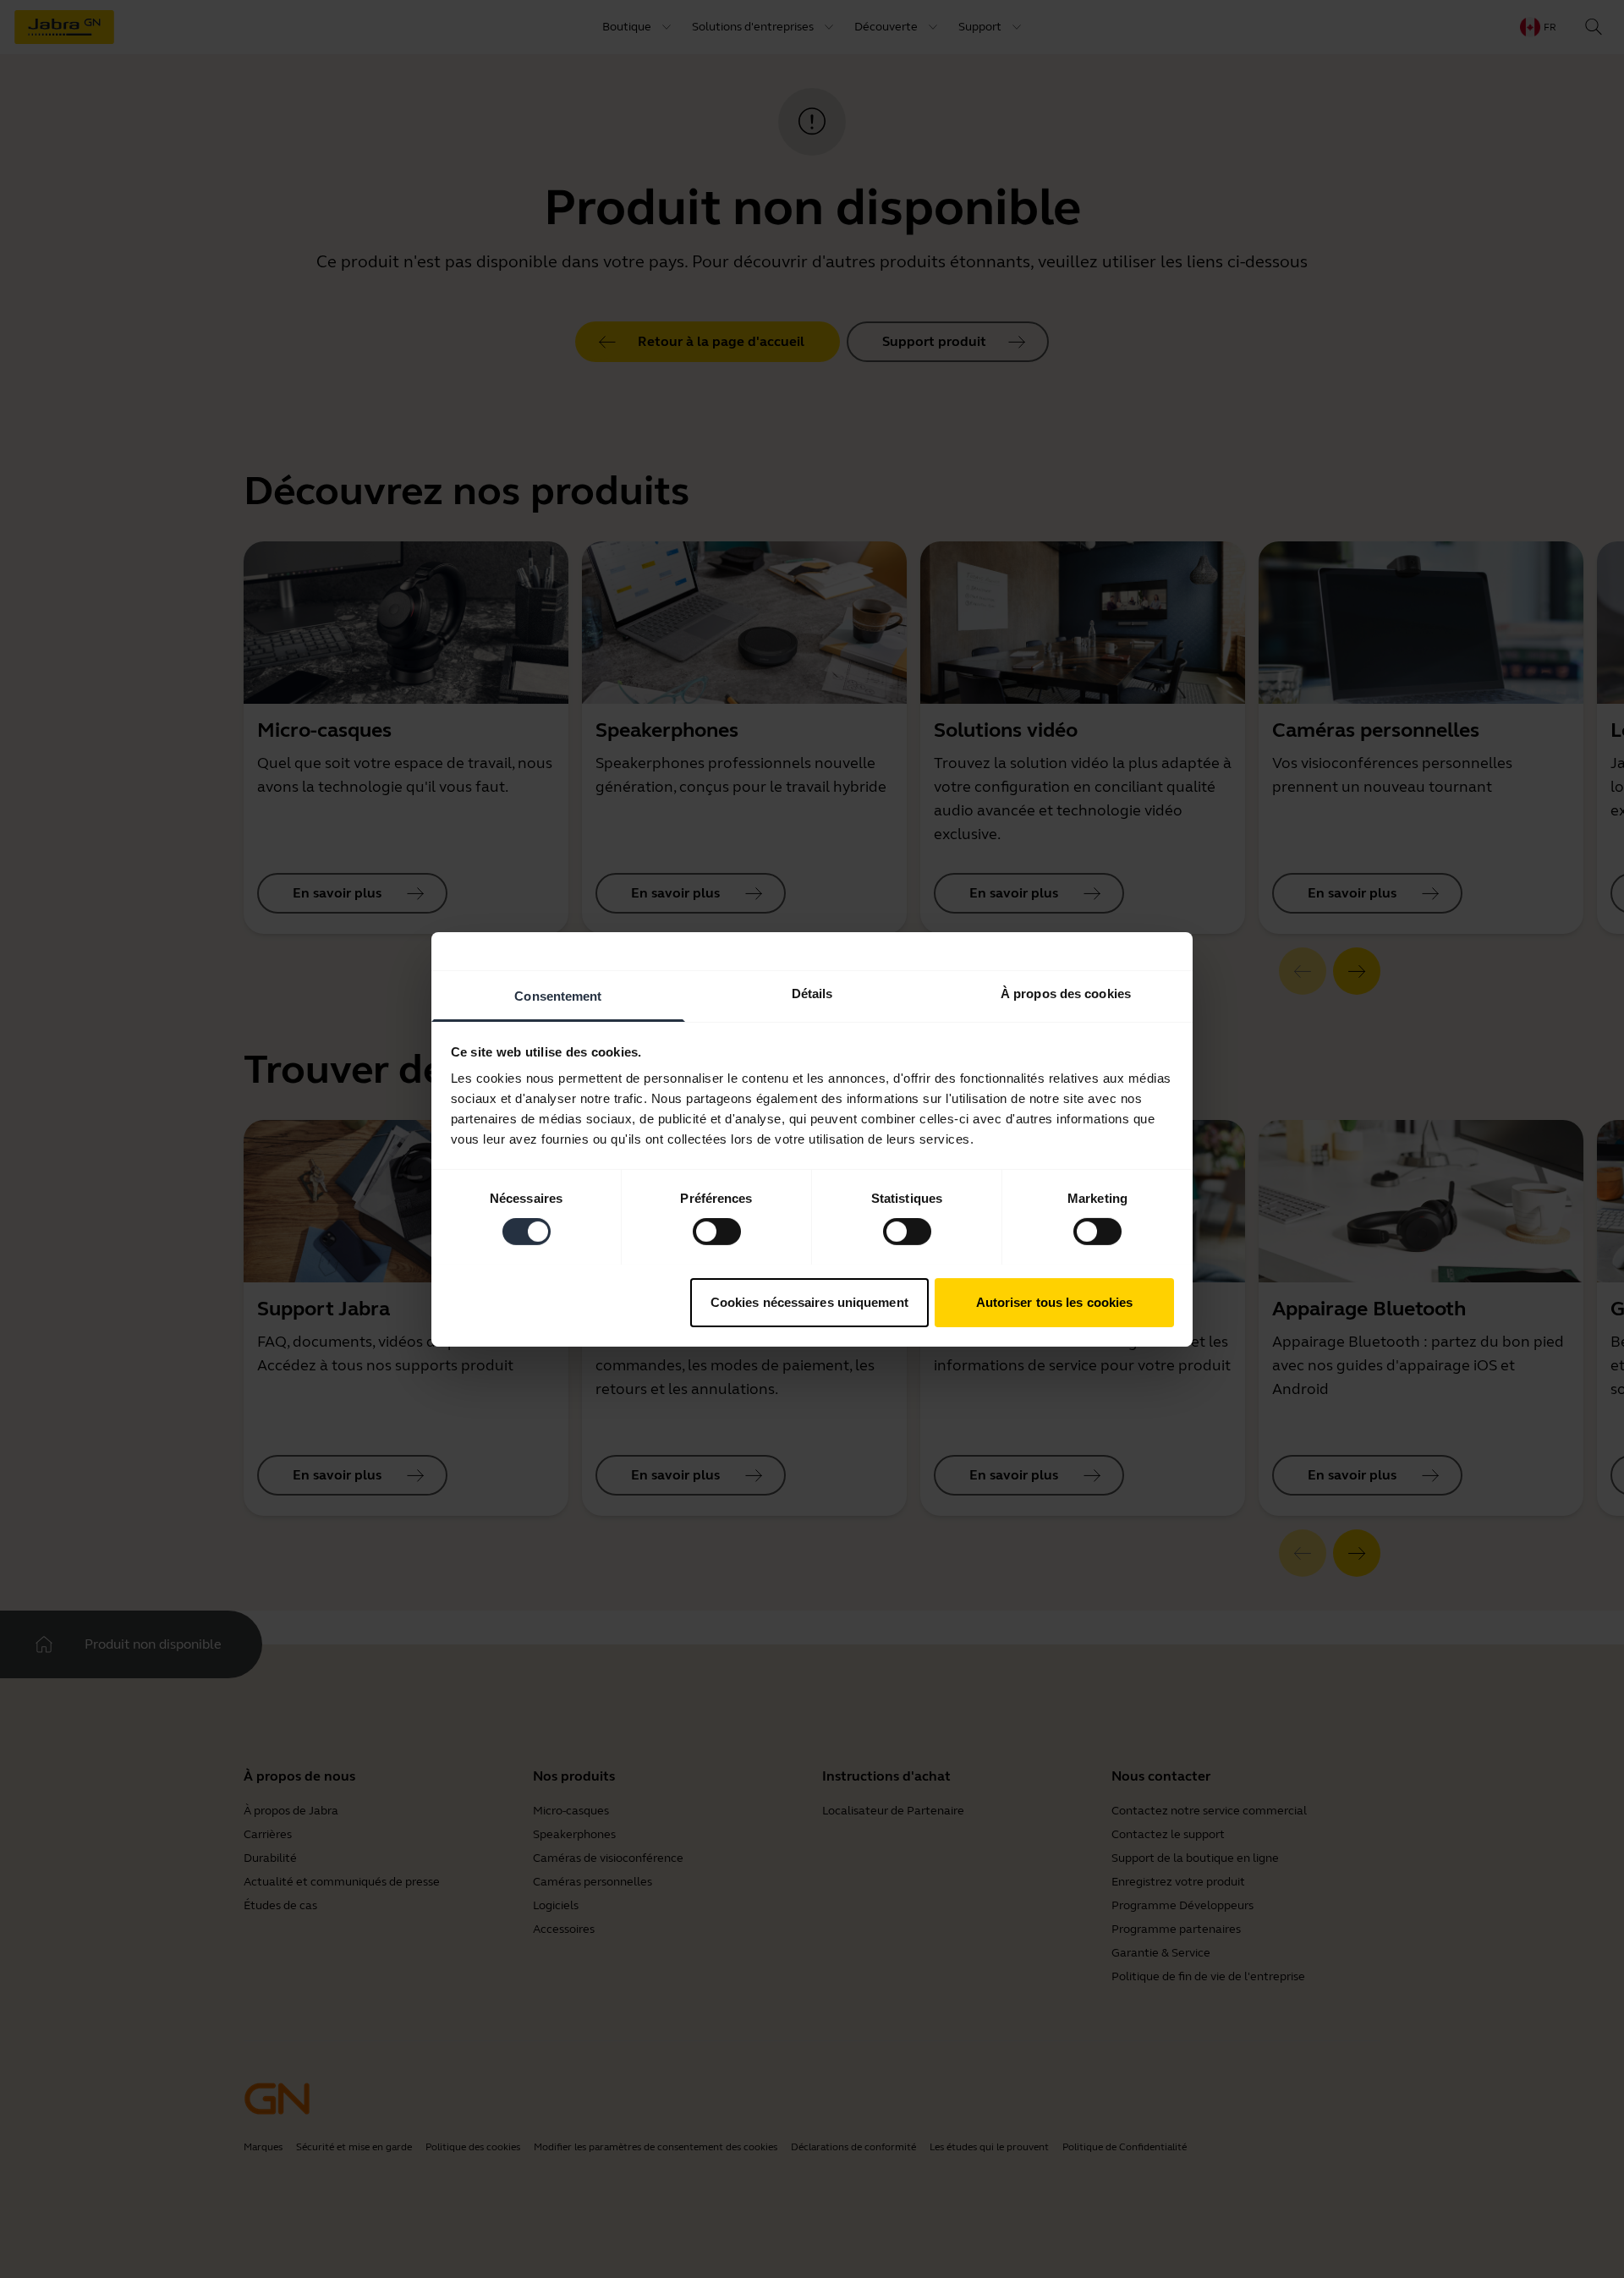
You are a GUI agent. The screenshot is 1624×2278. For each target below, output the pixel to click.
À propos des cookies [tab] (1066, 993)
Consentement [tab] (558, 995)
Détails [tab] (812, 993)
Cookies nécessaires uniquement (809, 1301)
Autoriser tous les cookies (1055, 1301)
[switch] (717, 1232)
